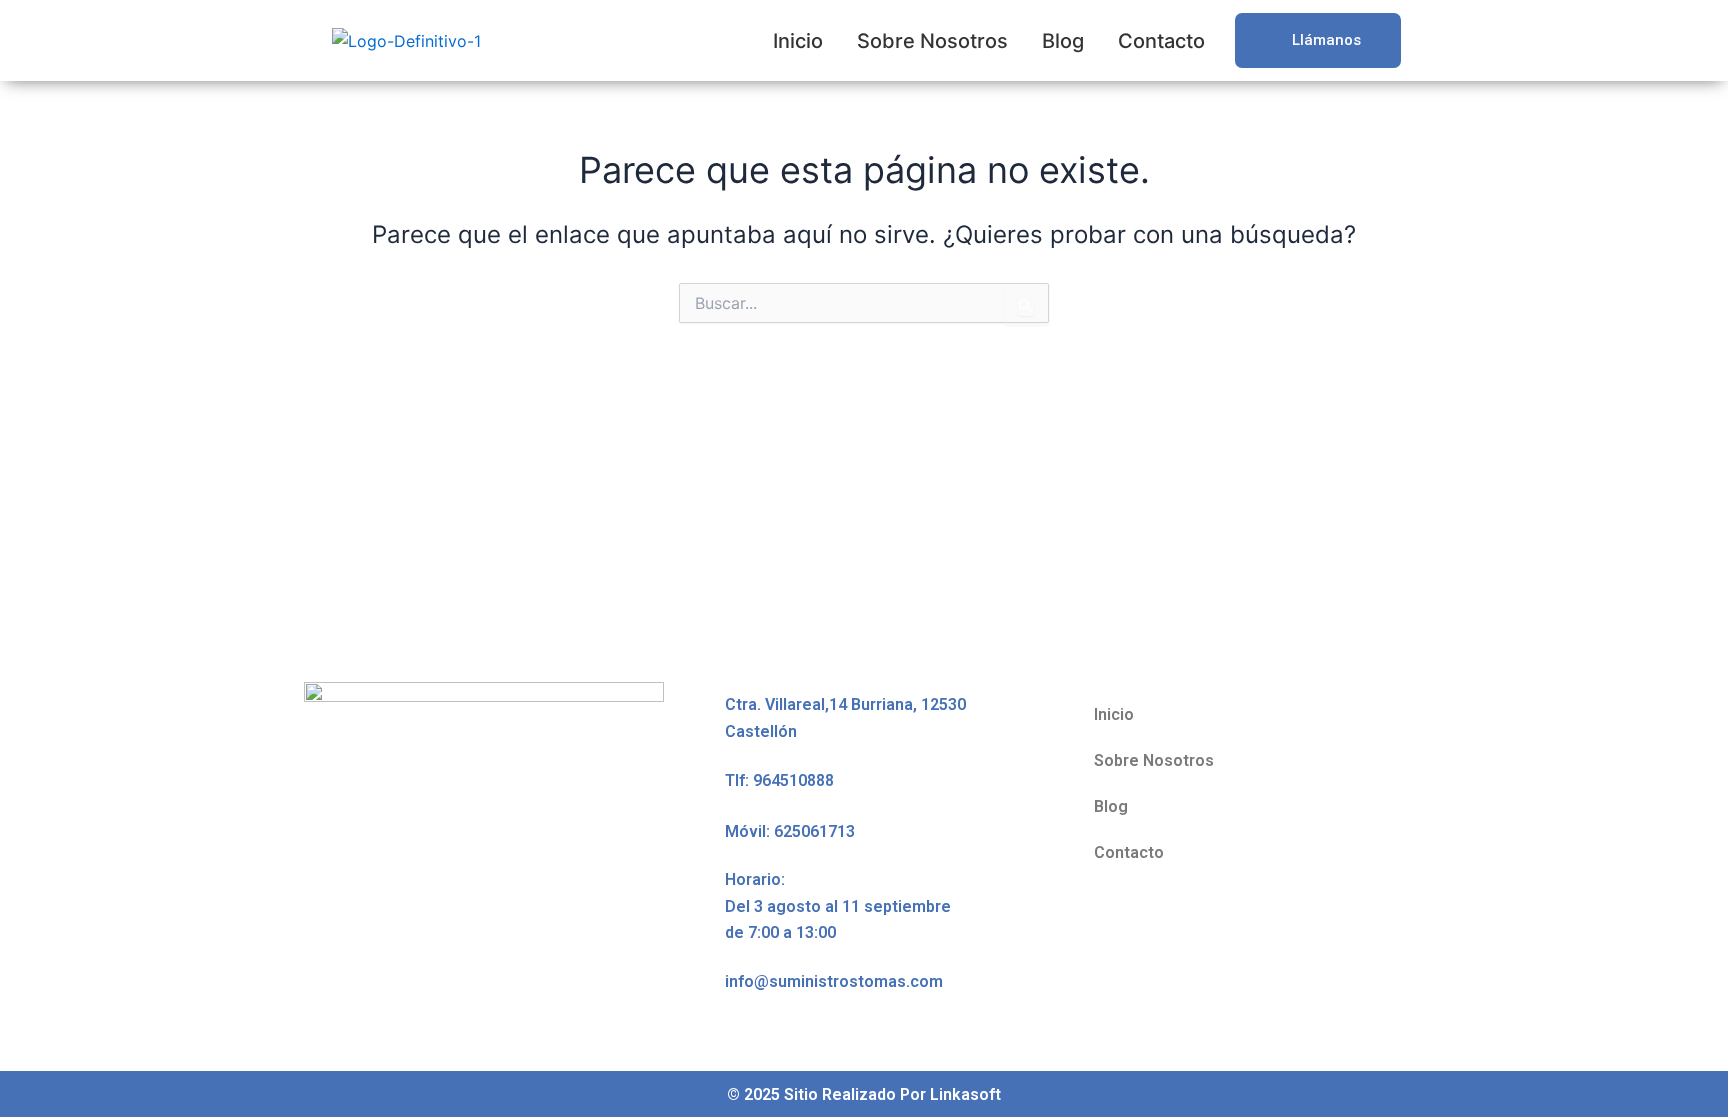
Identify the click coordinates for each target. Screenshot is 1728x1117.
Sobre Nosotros (932, 41)
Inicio (798, 41)
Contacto (1161, 41)
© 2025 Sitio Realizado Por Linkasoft (864, 1094)
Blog (1063, 41)
